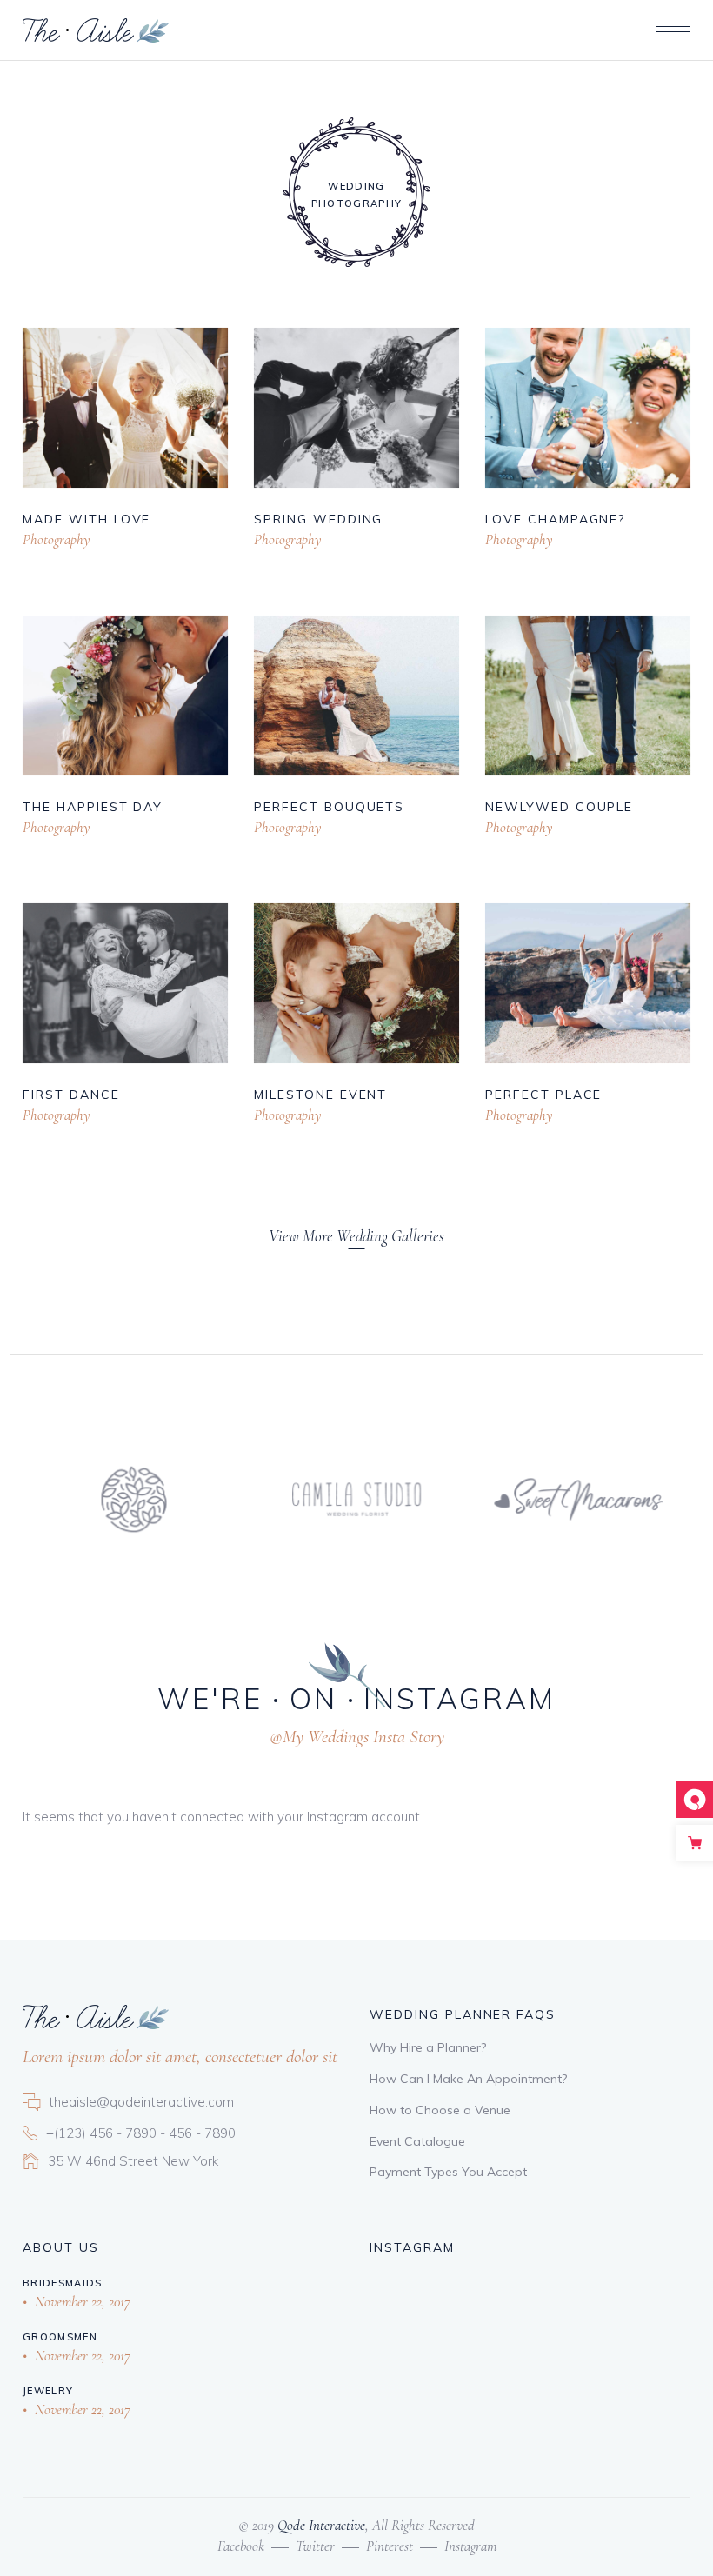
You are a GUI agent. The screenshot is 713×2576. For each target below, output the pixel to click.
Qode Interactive (320, 2525)
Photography (57, 539)
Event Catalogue (417, 2141)
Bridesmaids (63, 2283)
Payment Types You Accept (448, 2172)
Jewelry (48, 2391)
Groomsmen (60, 2337)
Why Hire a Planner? (428, 2047)
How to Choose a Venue (440, 2110)
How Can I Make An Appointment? (468, 2079)
